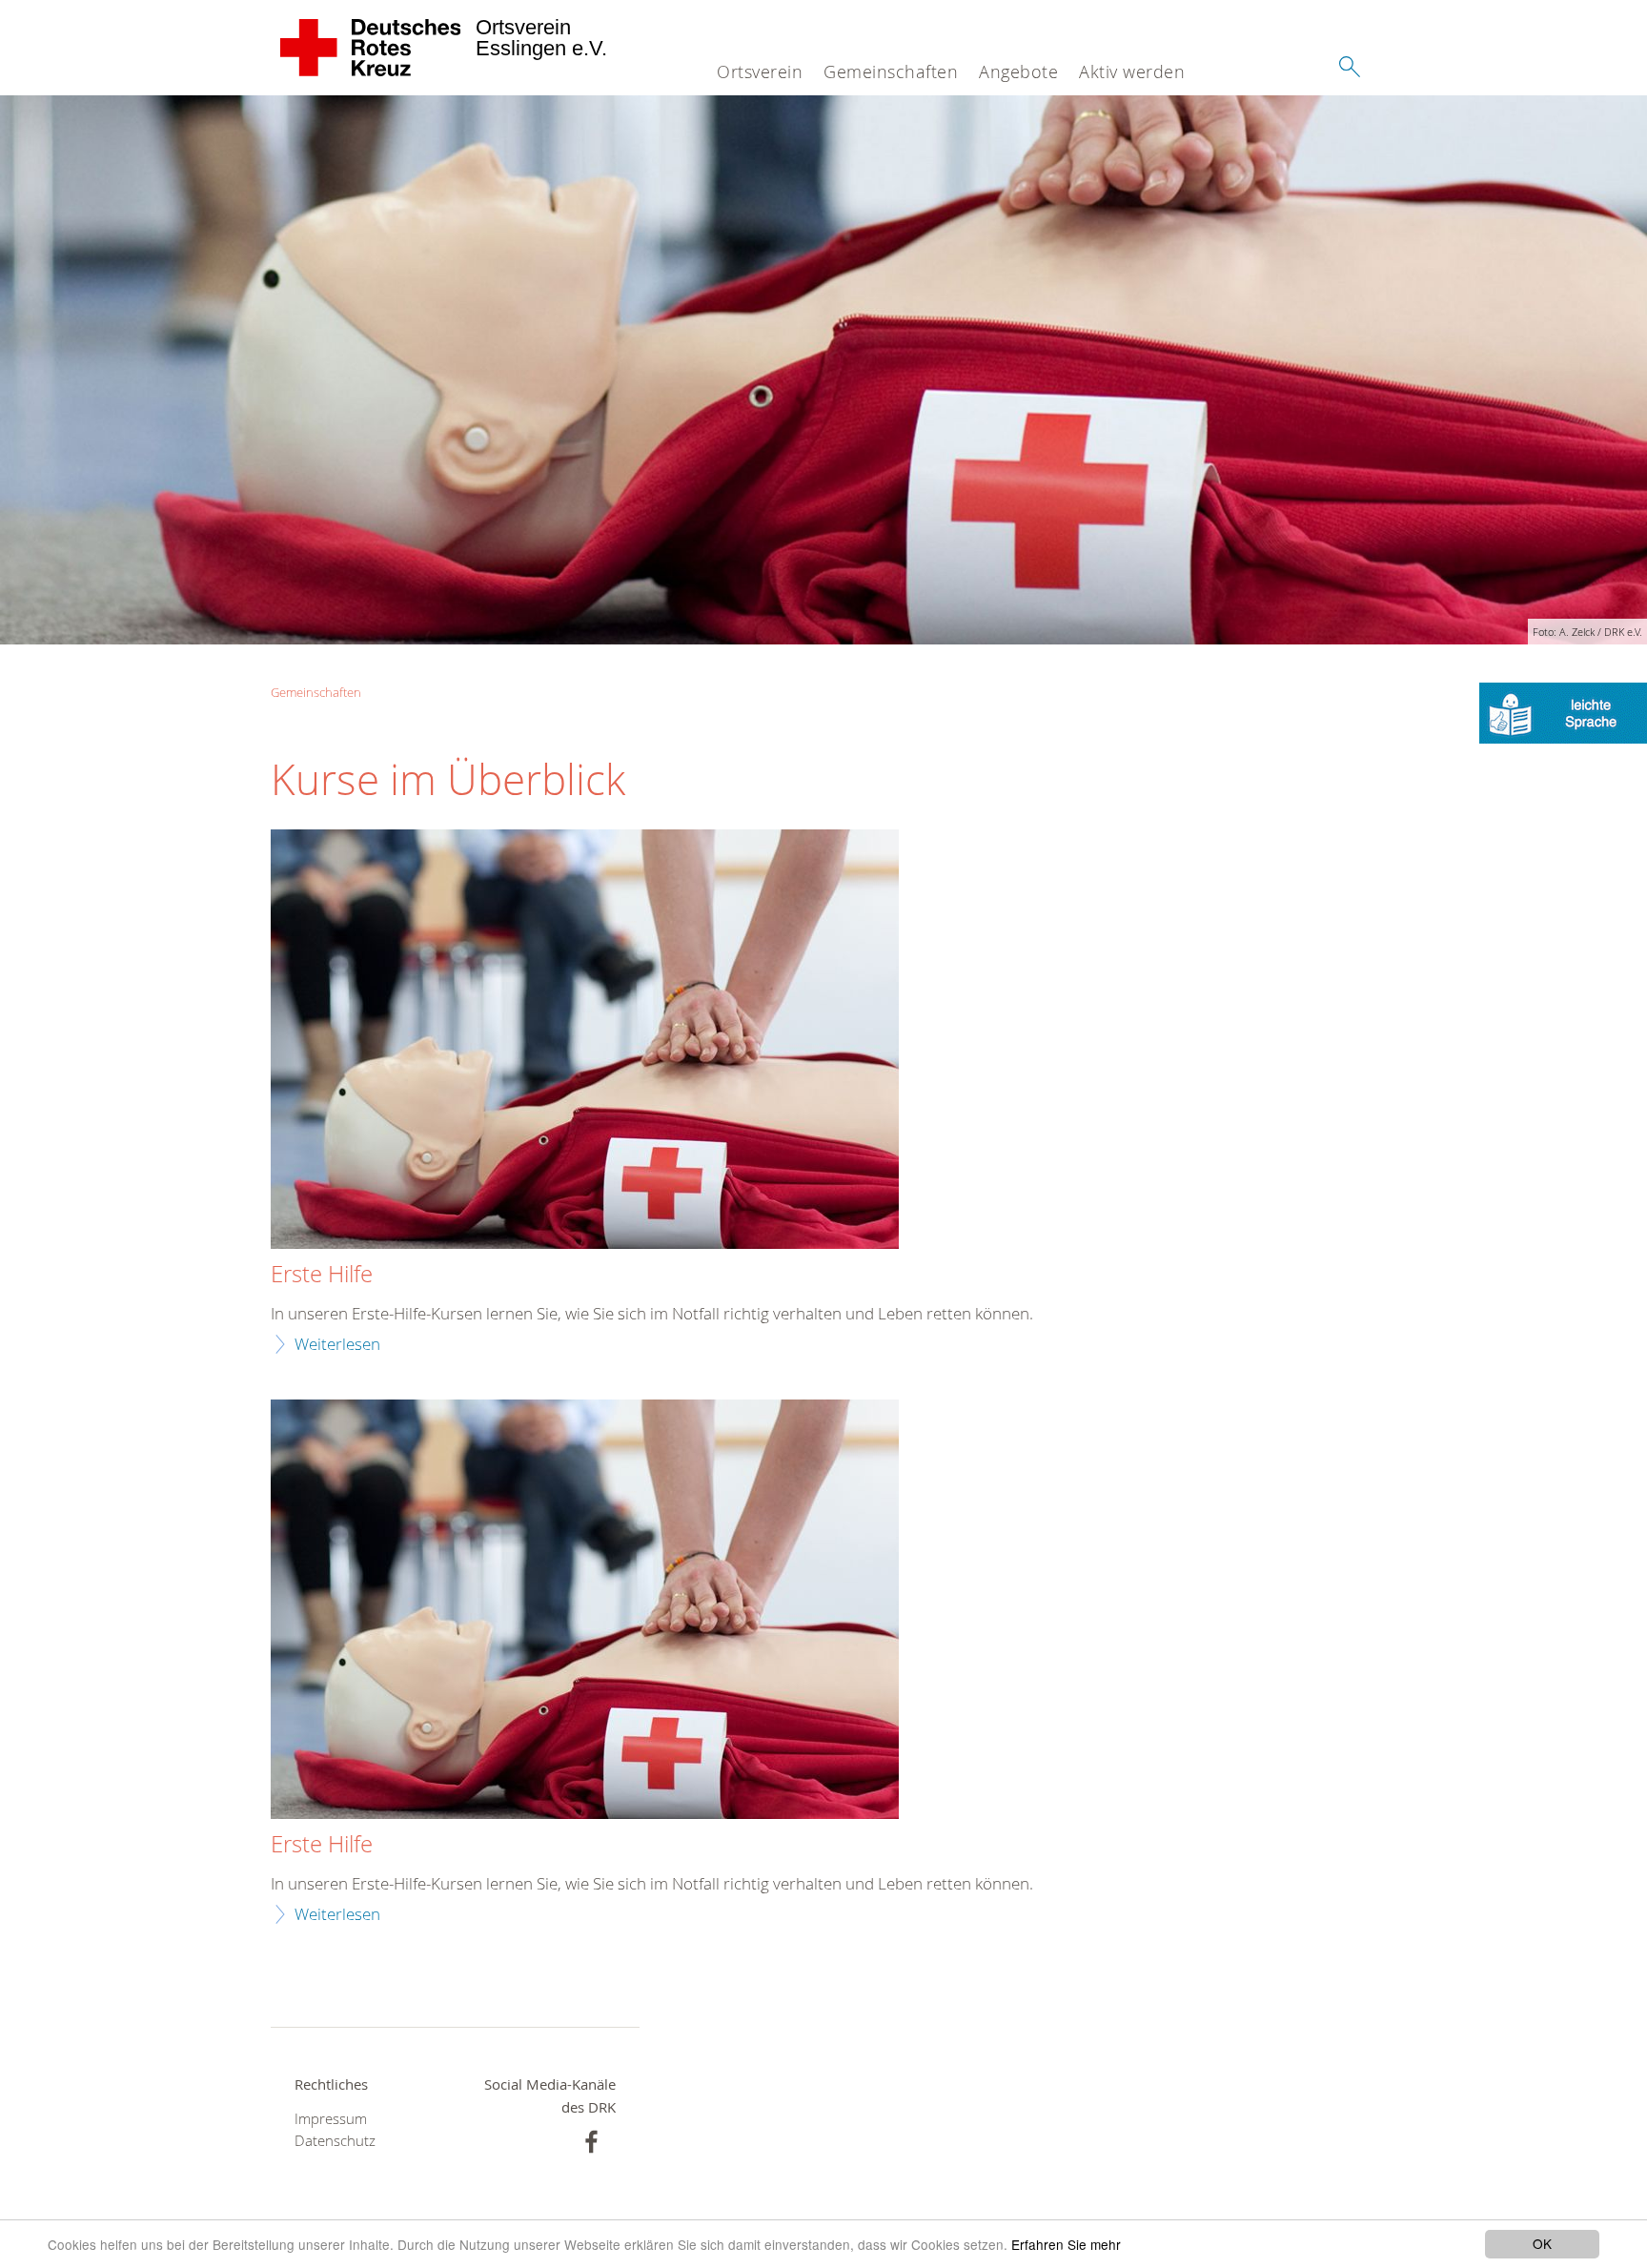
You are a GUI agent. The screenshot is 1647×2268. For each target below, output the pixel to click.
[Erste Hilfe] (585, 1042)
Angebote (1018, 72)
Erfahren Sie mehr (1066, 2244)
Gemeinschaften (891, 72)
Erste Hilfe (322, 1275)
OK (1542, 2243)
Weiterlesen (337, 1344)
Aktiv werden (1132, 72)
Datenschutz (335, 2141)
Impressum (331, 2119)
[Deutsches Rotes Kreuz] (371, 48)
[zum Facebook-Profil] (591, 2142)
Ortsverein (760, 72)
